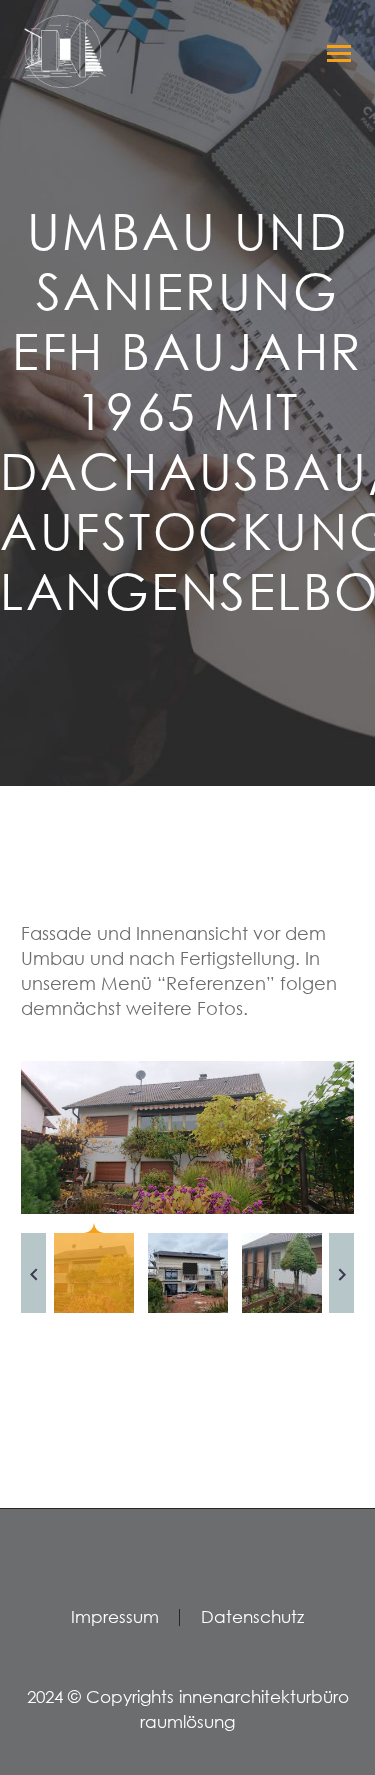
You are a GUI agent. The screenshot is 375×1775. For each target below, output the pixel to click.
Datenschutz (252, 1617)
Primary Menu (336, 53)
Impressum (115, 1617)
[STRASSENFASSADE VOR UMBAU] (187, 1138)
